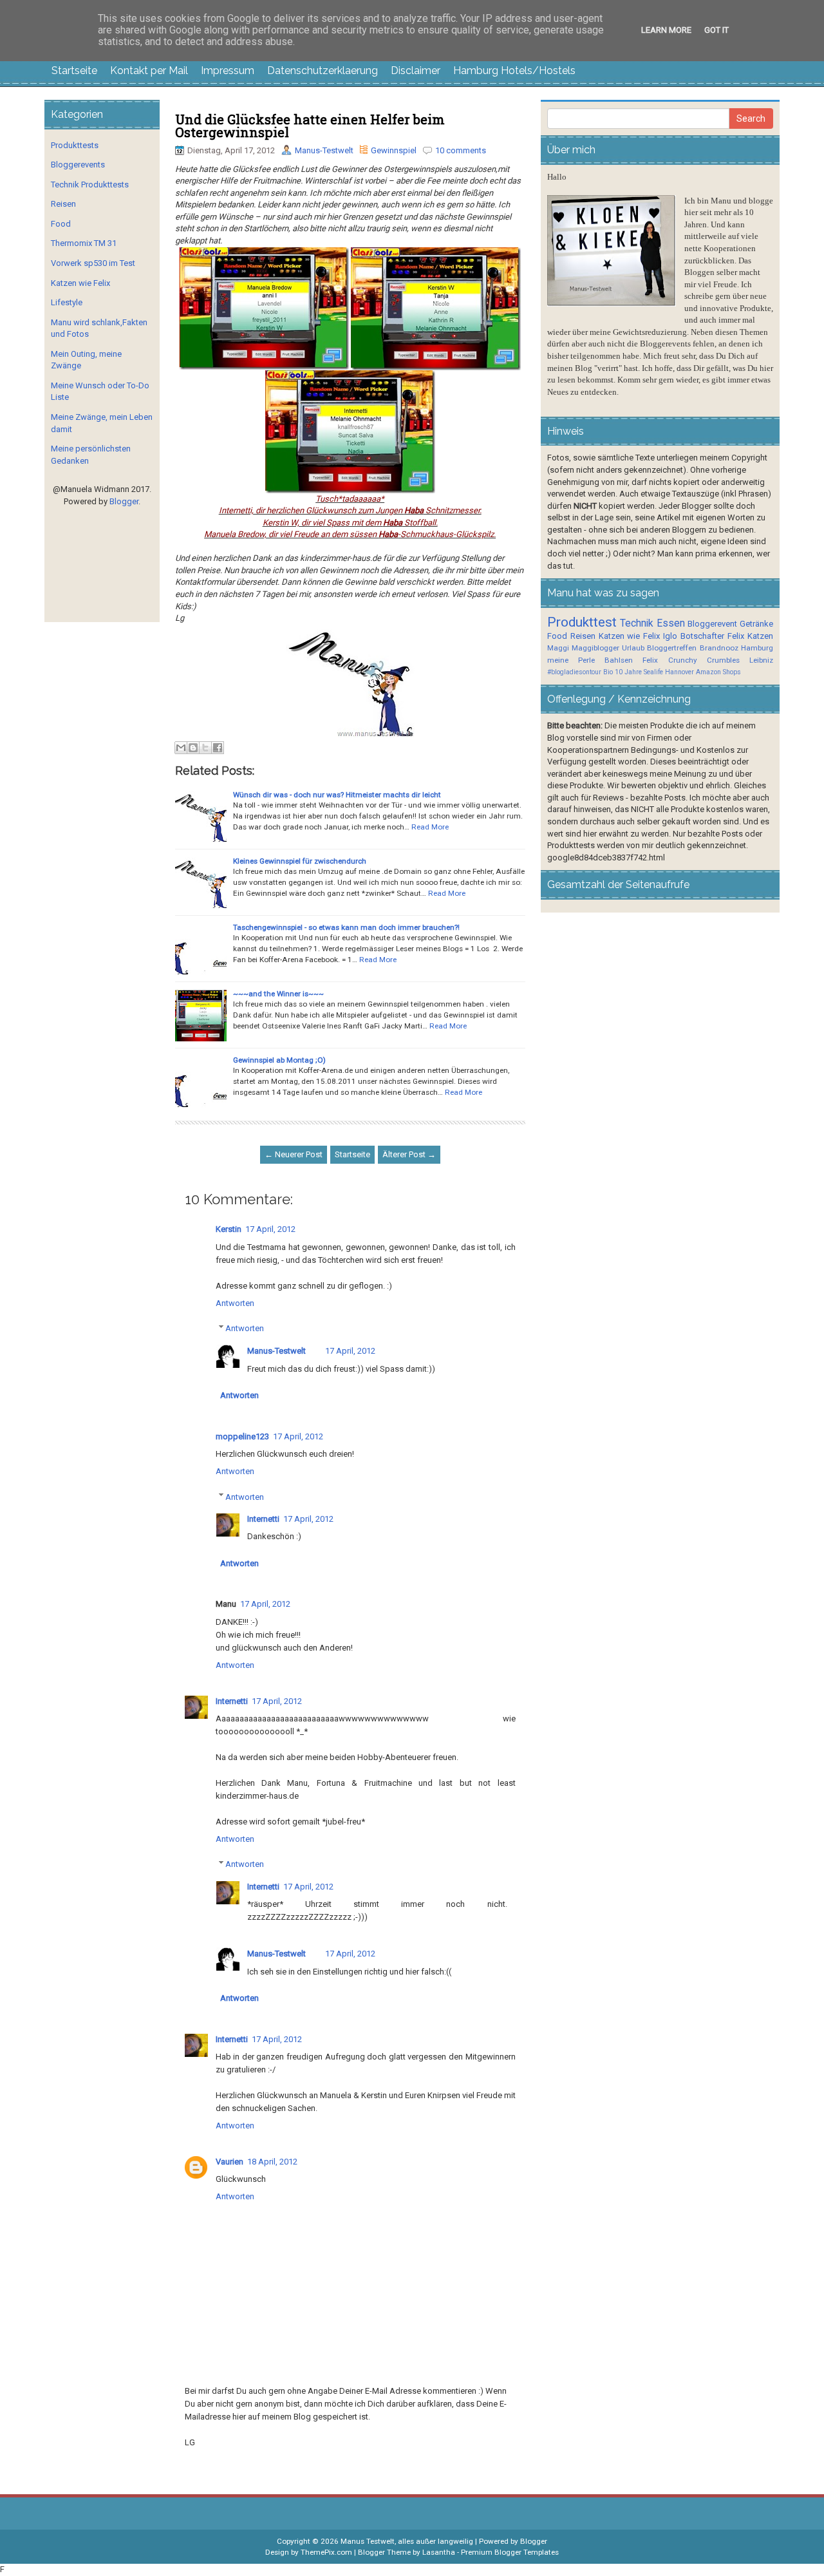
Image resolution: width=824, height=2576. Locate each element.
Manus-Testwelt (324, 150)
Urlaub (633, 648)
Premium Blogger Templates (510, 2552)
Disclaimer (416, 71)
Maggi (558, 648)
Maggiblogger (595, 648)
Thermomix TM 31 (84, 243)
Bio (608, 672)
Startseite (74, 71)
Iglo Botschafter (694, 636)
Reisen (63, 204)
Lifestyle (67, 302)
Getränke (756, 624)
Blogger (124, 501)
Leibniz (761, 660)
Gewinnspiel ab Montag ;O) (279, 1060)
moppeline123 (242, 1436)
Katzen (760, 636)
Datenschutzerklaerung (323, 71)
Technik (637, 623)
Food (61, 224)
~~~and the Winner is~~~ (278, 994)
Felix (736, 636)
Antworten (235, 1303)
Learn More (666, 30)
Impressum (228, 71)
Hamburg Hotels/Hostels (514, 71)
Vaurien (229, 2162)
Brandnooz (719, 648)
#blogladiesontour (574, 672)
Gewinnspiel (394, 150)
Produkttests (75, 145)
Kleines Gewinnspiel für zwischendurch (300, 861)
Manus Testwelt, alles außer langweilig (407, 2541)
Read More (430, 827)
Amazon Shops (718, 672)
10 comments (461, 150)
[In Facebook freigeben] (218, 748)
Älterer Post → (409, 1154)
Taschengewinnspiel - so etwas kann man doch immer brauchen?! (346, 927)
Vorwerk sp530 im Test (93, 263)
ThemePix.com (326, 2552)
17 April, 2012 (270, 1229)
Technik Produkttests (90, 185)
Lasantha (439, 2552)
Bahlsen (619, 660)
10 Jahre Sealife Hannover (654, 672)
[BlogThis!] (193, 748)
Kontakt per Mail (149, 71)
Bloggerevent (712, 624)
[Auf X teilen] (205, 748)
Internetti (263, 1519)
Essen (671, 623)
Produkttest (582, 622)
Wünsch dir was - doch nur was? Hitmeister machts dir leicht (337, 795)
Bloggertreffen (672, 648)
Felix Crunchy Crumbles (691, 660)
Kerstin (229, 1229)
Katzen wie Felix (80, 283)
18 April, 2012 (272, 2162)
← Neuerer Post (294, 1154)
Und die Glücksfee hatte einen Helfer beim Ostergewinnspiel (310, 126)
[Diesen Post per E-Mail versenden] (181, 748)
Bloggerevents (78, 165)
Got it (716, 30)
